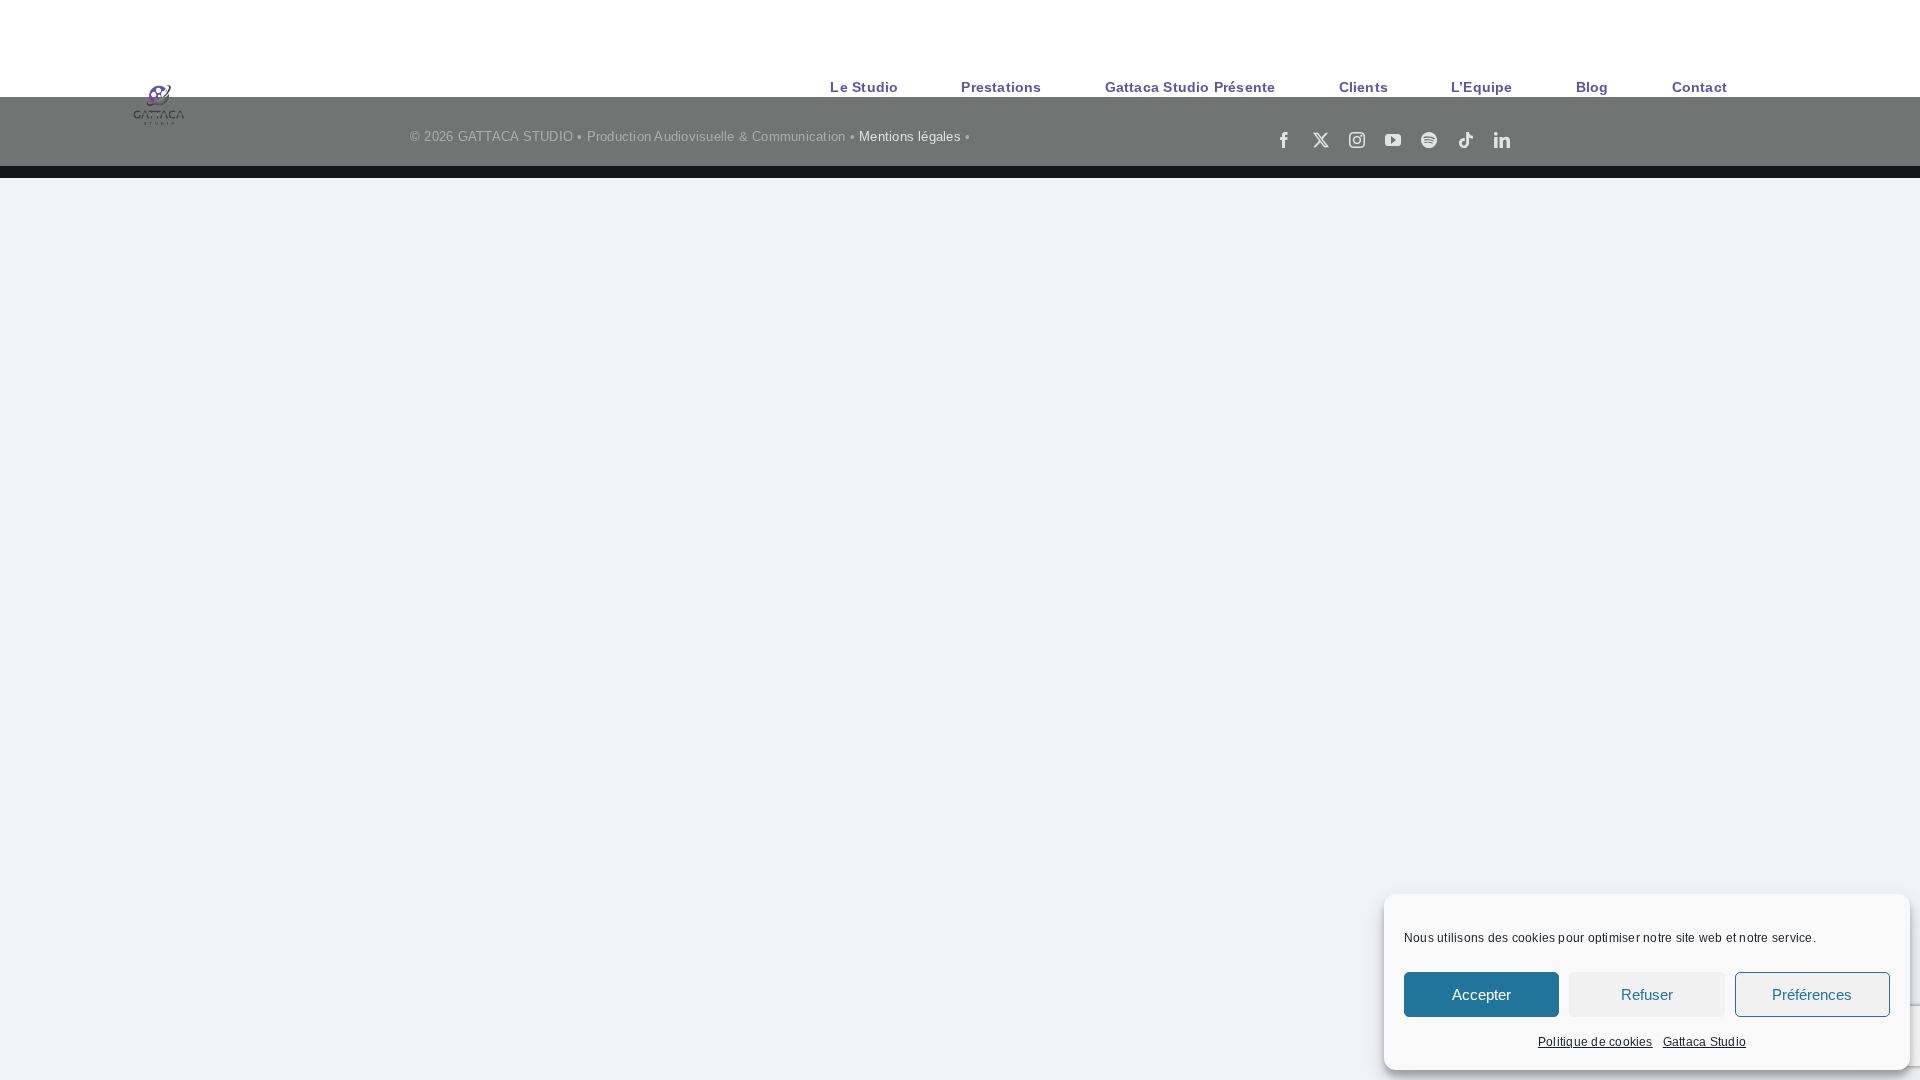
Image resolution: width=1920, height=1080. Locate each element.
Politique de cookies (1595, 1042)
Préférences (1812, 994)
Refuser (1647, 994)
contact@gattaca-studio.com (1710, 22)
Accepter (1481, 994)
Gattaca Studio (1704, 1042)
